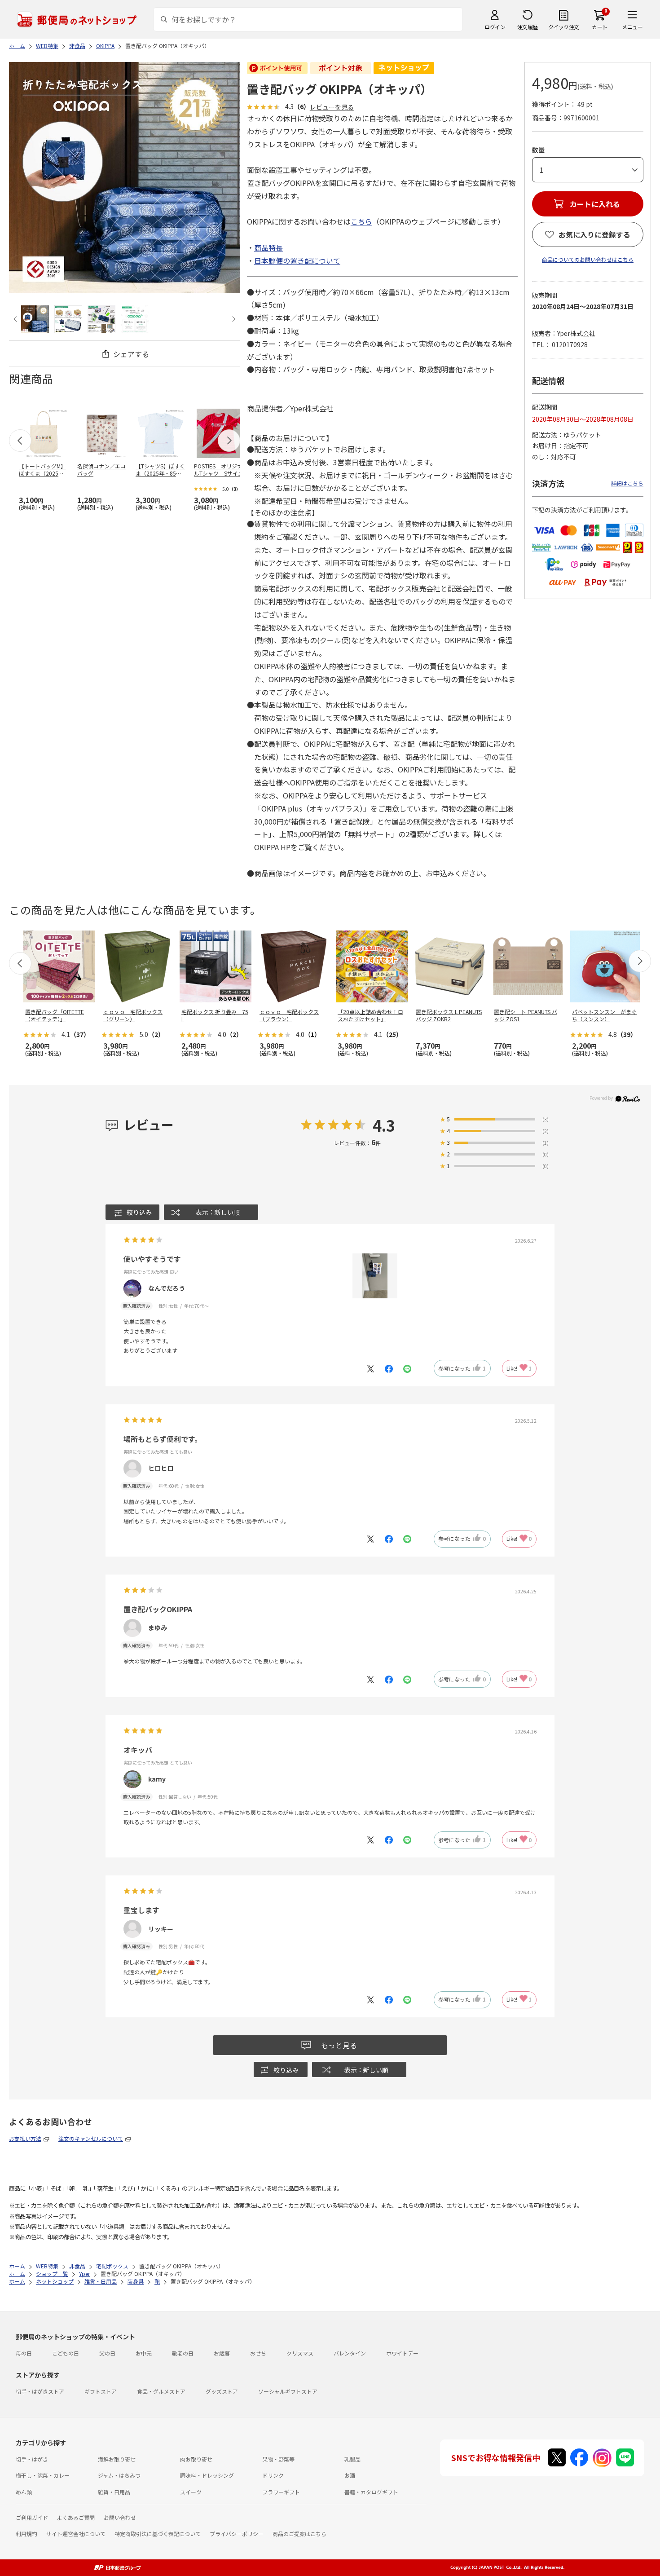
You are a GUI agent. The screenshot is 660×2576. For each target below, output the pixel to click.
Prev (16, 319)
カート (600, 27)
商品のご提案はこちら (299, 2534)
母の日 (24, 2353)
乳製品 (352, 2459)
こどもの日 (66, 2353)
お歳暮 (222, 2353)
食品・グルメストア (161, 2391)
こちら (361, 221)
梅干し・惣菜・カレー (43, 2475)
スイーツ (191, 2492)
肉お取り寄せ (196, 2459)
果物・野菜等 (278, 2459)
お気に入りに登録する (594, 234)
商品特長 (268, 247)
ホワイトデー (402, 2353)
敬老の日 (183, 2353)
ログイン (495, 27)
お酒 (350, 2475)
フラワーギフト (281, 2492)
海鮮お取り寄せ (117, 2459)
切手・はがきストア (40, 2391)
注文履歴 (528, 27)
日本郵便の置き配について (297, 260)
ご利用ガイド (32, 2517)
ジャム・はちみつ (119, 2475)
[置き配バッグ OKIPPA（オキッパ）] (35, 319)
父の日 (107, 2353)
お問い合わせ (120, 2517)
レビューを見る (332, 107)
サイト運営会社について (76, 2534)
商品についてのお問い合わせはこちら (588, 259)
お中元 (144, 2353)
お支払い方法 (25, 2138)
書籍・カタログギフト (371, 2492)
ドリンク (273, 2475)
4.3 (384, 1125)
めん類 (24, 2492)
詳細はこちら (627, 483)
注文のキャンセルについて (91, 2138)
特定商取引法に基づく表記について (158, 2534)
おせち (258, 2353)
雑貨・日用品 (114, 2492)
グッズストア (222, 2391)
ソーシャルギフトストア (288, 2391)
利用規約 (26, 2534)
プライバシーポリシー (237, 2534)
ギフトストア (101, 2391)
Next (233, 319)
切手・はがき (32, 2459)
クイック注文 (564, 27)
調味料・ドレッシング (207, 2475)
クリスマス (300, 2353)
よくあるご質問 (76, 2517)
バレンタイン (350, 2353)
